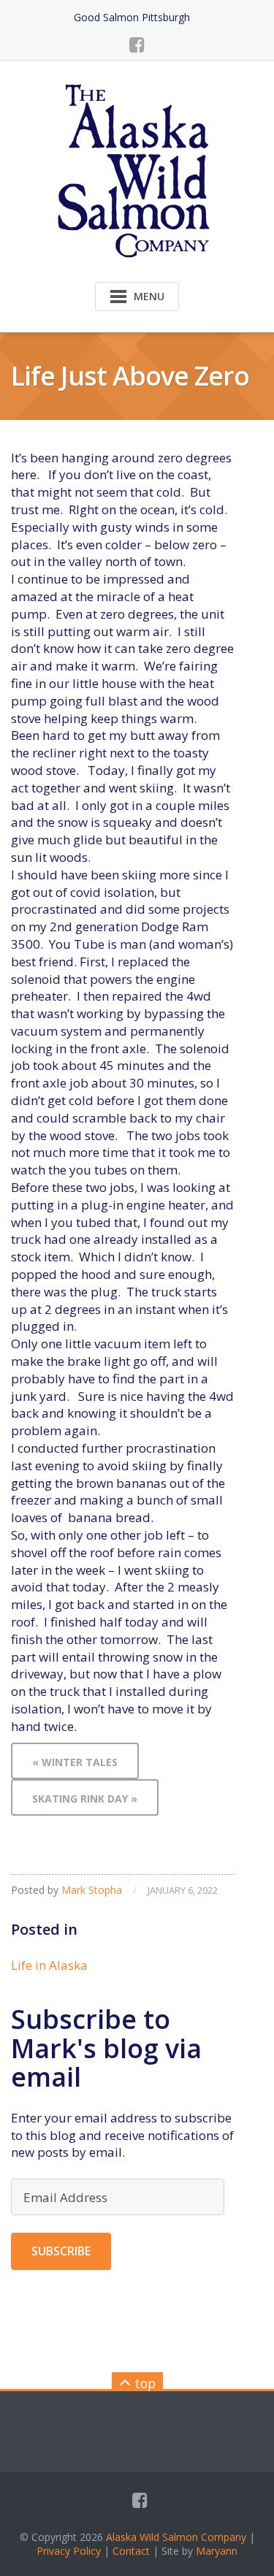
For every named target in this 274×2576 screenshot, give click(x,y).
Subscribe (61, 2251)
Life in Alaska (49, 1965)
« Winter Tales (75, 1762)
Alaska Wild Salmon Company (176, 2537)
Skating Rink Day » (85, 1799)
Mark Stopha (92, 1890)
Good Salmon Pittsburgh (132, 17)
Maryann (217, 2551)
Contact (131, 2551)
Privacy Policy (69, 2551)
